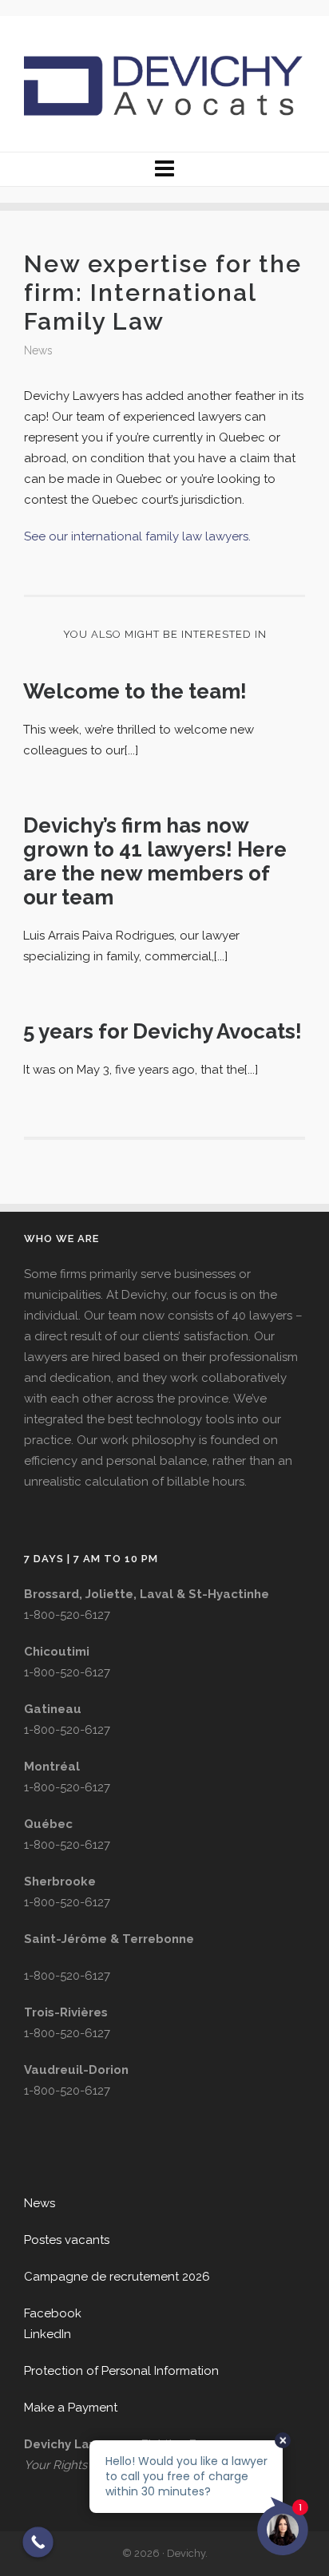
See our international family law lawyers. (139, 536)
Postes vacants (67, 2240)
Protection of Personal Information (121, 2371)
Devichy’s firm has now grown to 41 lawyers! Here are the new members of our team (155, 861)
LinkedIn (48, 2334)
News (38, 350)
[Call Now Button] (38, 2542)
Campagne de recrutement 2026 (117, 2277)
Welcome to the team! (135, 691)
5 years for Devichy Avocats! (163, 1031)
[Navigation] (164, 169)
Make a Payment (71, 2408)
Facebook (53, 2313)
